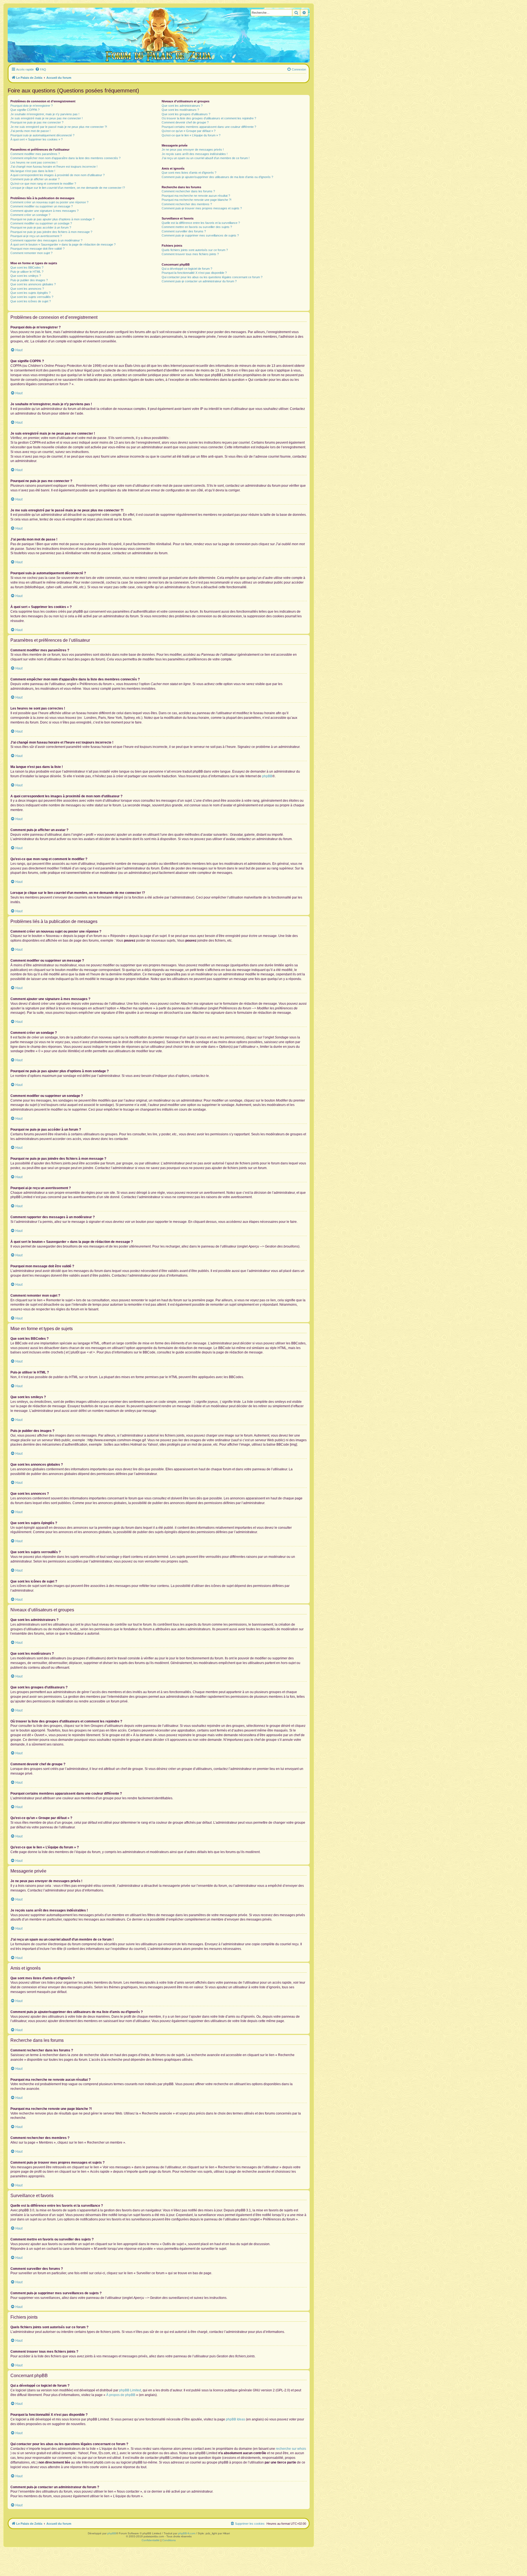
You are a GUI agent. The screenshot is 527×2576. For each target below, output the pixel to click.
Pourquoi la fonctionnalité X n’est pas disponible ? (194, 273)
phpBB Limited (130, 2390)
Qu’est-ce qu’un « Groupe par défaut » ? (189, 131)
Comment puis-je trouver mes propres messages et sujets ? (202, 208)
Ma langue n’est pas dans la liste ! (33, 171)
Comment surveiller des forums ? (184, 231)
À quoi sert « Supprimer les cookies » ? (37, 139)
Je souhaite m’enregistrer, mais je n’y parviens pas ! (45, 114)
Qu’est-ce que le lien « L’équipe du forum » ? (191, 135)
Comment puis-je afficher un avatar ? (35, 179)
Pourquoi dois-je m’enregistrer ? (32, 106)
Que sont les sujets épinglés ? (30, 293)
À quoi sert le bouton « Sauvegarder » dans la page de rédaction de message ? (63, 244)
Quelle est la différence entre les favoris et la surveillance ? (201, 223)
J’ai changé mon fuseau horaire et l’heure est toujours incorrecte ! (54, 167)
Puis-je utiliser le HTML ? (27, 272)
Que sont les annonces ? (27, 289)
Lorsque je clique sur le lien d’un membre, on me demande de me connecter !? (68, 188)
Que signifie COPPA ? (25, 110)
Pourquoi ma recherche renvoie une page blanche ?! (197, 200)
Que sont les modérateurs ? (180, 110)
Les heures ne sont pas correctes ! (34, 162)
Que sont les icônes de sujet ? (31, 301)
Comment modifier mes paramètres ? (35, 154)
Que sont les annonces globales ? (33, 284)
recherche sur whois (291, 2449)
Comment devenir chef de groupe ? (185, 122)
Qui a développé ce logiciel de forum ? (187, 269)
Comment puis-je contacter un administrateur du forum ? (199, 281)
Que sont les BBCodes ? (27, 268)
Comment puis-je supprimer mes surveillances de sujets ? (200, 235)
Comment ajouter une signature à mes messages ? (44, 211)
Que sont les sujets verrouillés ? (32, 297)
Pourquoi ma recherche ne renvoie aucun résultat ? (196, 196)
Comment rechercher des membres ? (187, 204)
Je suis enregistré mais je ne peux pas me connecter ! (47, 118)
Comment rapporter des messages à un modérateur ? (46, 240)
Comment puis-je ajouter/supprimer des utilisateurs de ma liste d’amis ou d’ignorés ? (217, 177)
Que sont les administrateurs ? (182, 106)
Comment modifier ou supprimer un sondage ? (41, 223)
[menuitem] (41, 69)
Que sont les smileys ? (26, 276)
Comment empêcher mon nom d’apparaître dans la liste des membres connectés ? (65, 158)
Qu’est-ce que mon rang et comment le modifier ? (43, 184)
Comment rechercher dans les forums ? (188, 191)
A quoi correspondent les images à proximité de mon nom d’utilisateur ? (58, 175)
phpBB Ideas (236, 2419)
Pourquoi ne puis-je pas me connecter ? (37, 122)
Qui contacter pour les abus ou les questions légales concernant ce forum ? (212, 277)
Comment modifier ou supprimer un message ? (42, 206)
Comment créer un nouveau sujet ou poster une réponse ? (49, 202)
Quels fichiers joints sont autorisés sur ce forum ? (195, 250)
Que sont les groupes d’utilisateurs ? (186, 114)
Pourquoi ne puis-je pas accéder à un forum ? (41, 227)
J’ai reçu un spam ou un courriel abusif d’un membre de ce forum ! (206, 158)
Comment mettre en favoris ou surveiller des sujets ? (197, 227)
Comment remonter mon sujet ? (31, 253)
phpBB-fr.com (187, 2533)
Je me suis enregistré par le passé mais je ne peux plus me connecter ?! (59, 127)
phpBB (267, 776)
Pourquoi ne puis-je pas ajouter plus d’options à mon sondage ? (52, 219)
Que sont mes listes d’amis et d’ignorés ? (189, 173)
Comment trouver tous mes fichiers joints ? (190, 254)
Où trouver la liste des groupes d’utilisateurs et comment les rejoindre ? (209, 118)
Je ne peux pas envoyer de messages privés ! (193, 150)
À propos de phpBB (121, 2395)
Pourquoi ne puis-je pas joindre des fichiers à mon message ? (51, 232)
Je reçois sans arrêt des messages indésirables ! (195, 154)
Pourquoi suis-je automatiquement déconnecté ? (42, 135)
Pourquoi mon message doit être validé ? (37, 249)
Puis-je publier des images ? (29, 280)
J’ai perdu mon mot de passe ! (30, 131)
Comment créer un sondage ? (30, 215)
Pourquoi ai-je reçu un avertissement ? (36, 236)
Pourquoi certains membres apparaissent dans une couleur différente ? (209, 127)
